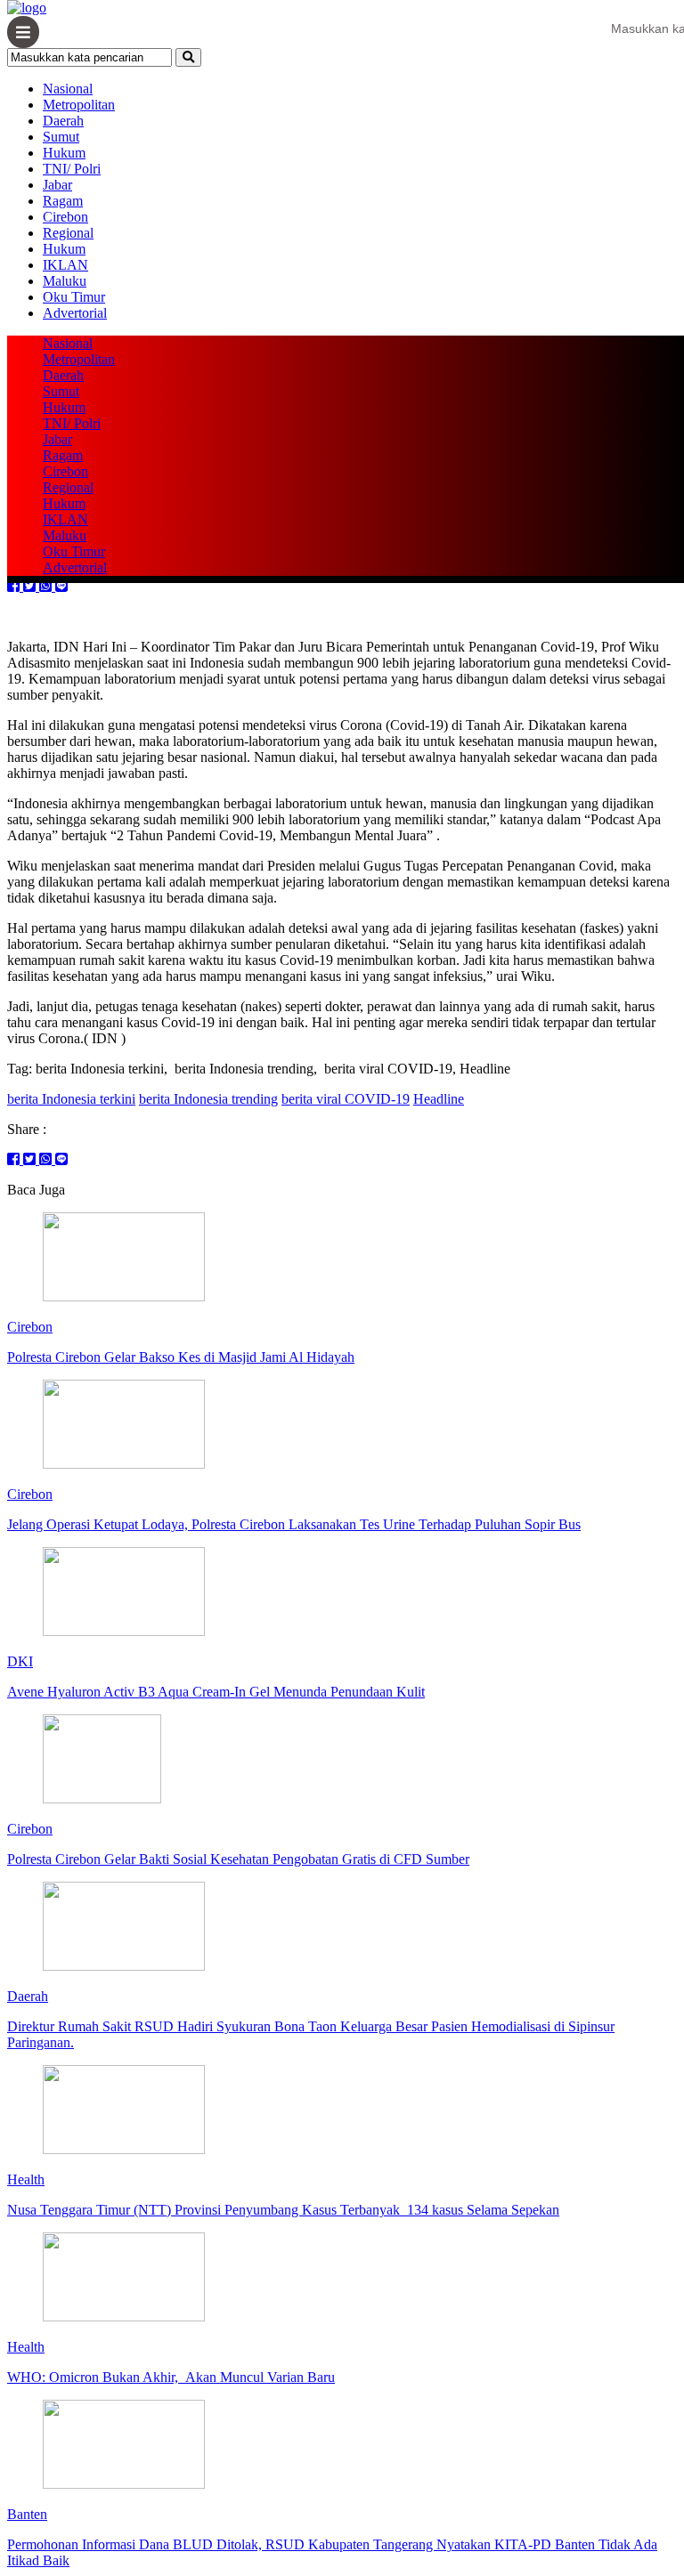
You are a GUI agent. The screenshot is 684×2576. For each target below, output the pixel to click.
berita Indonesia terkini (71, 1099)
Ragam (63, 201)
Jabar (57, 185)
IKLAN (65, 265)
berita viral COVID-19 (346, 1099)
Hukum (64, 153)
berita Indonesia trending (208, 1099)
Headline (439, 1099)
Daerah (63, 121)
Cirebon (65, 217)
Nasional (68, 89)
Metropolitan (79, 105)
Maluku (65, 281)
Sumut (61, 137)
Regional (68, 233)
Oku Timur (74, 297)
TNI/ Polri (72, 169)
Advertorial (75, 313)
